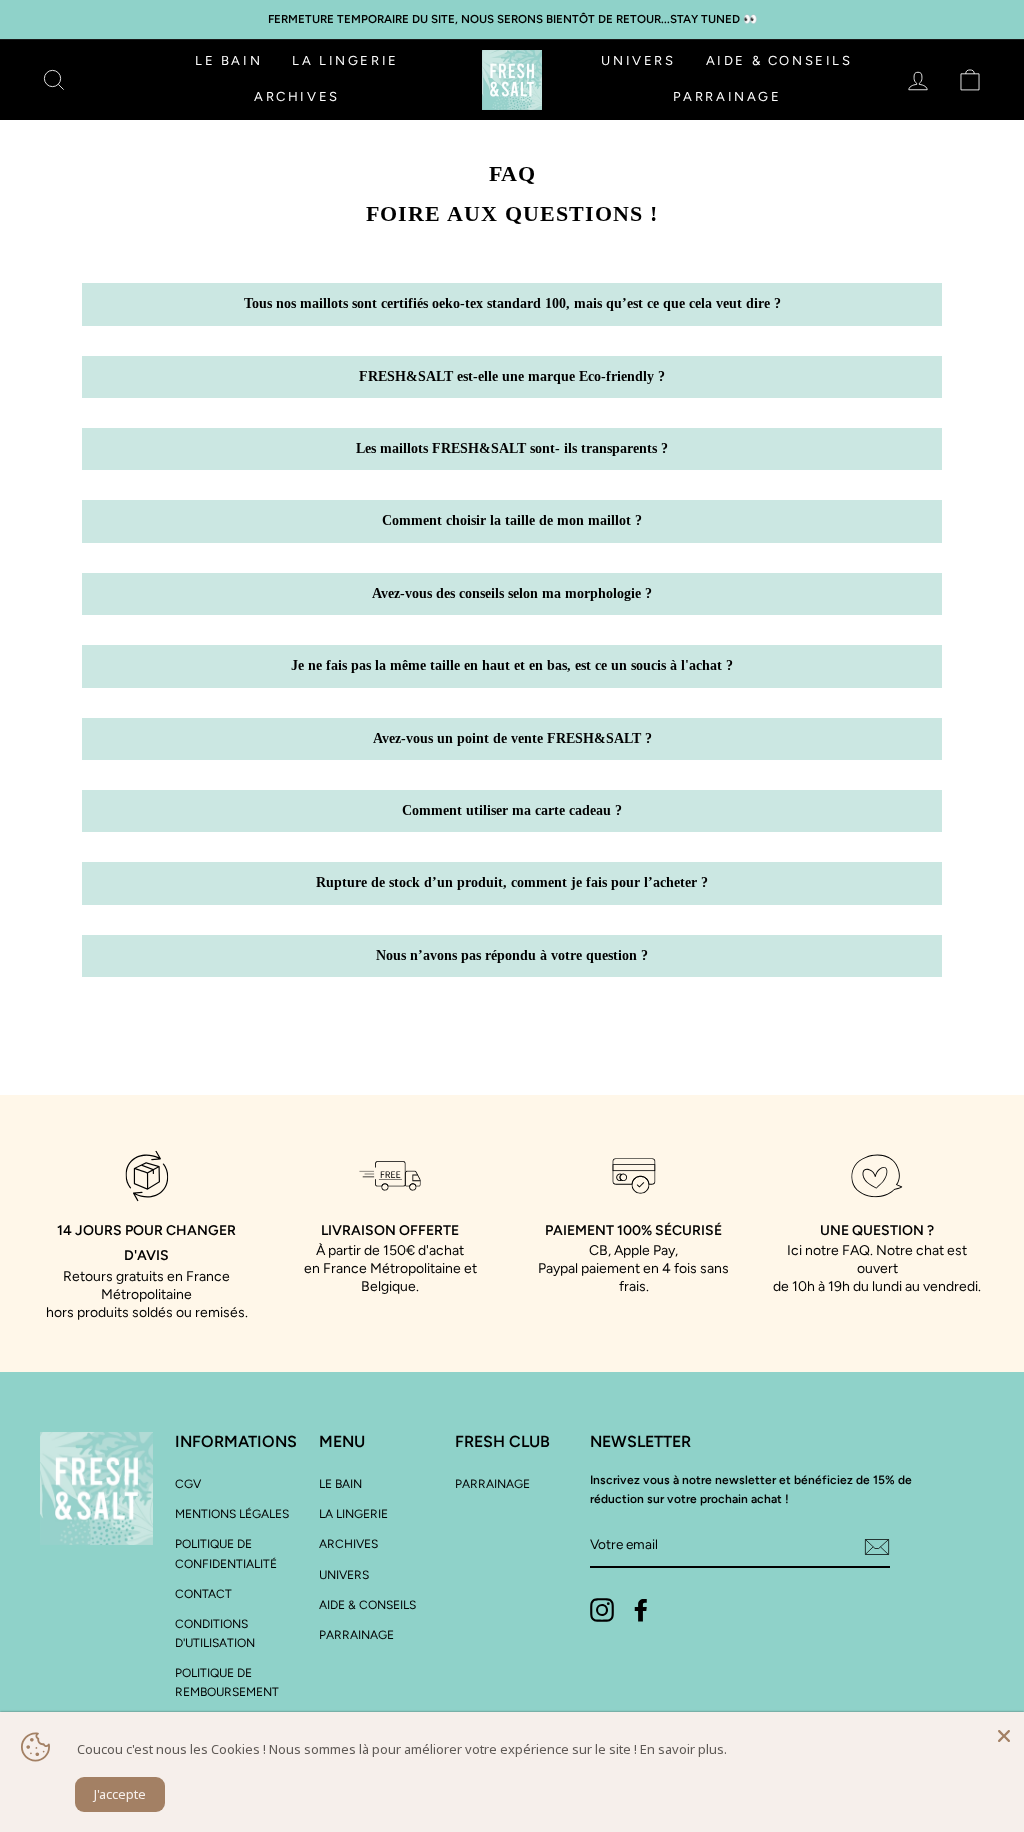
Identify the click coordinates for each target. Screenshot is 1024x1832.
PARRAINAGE (727, 96)
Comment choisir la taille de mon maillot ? (512, 520)
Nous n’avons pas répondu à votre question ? (512, 955)
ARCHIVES (297, 96)
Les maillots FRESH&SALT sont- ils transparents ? (512, 448)
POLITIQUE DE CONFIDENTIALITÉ (226, 1553)
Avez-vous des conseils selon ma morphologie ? (512, 593)
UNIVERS (638, 60)
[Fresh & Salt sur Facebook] (641, 1610)
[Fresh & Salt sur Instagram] (602, 1610)
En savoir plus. (683, 1749)
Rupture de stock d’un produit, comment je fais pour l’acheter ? (512, 882)
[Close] (1004, 1732)
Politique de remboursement (227, 1682)
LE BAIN (228, 60)
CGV (188, 1484)
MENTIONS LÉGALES (232, 1514)
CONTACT (203, 1594)
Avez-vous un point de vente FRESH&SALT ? (512, 738)
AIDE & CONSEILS (779, 60)
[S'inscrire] (877, 1546)
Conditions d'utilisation (215, 1633)
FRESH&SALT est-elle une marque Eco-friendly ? (512, 376)
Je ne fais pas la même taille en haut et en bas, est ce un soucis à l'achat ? (512, 665)
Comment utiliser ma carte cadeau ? (512, 810)
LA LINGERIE (345, 60)
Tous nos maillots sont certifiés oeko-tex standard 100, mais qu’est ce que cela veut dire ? (512, 303)
